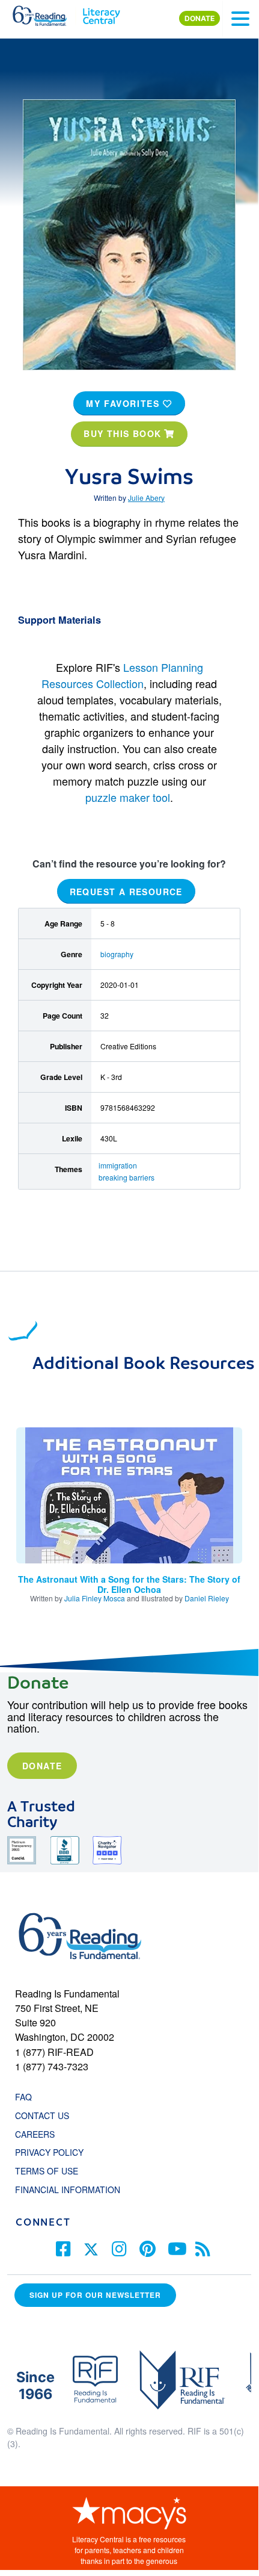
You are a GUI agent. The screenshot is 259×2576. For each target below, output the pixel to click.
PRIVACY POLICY (49, 2152)
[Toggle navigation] (240, 19)
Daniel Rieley (207, 1598)
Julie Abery (146, 498)
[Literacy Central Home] (101, 13)
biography (117, 954)
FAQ (23, 2097)
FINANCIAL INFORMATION (68, 2190)
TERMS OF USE (53, 2171)
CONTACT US (46, 2115)
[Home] (47, 13)
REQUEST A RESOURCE (126, 891)
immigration (118, 1165)
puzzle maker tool (128, 797)
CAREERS (35, 2134)
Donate (42, 1766)
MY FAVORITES (124, 403)
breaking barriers (126, 1177)
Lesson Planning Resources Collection (122, 675)
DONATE (200, 18)
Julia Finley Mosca (95, 1598)
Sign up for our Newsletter (95, 2295)
